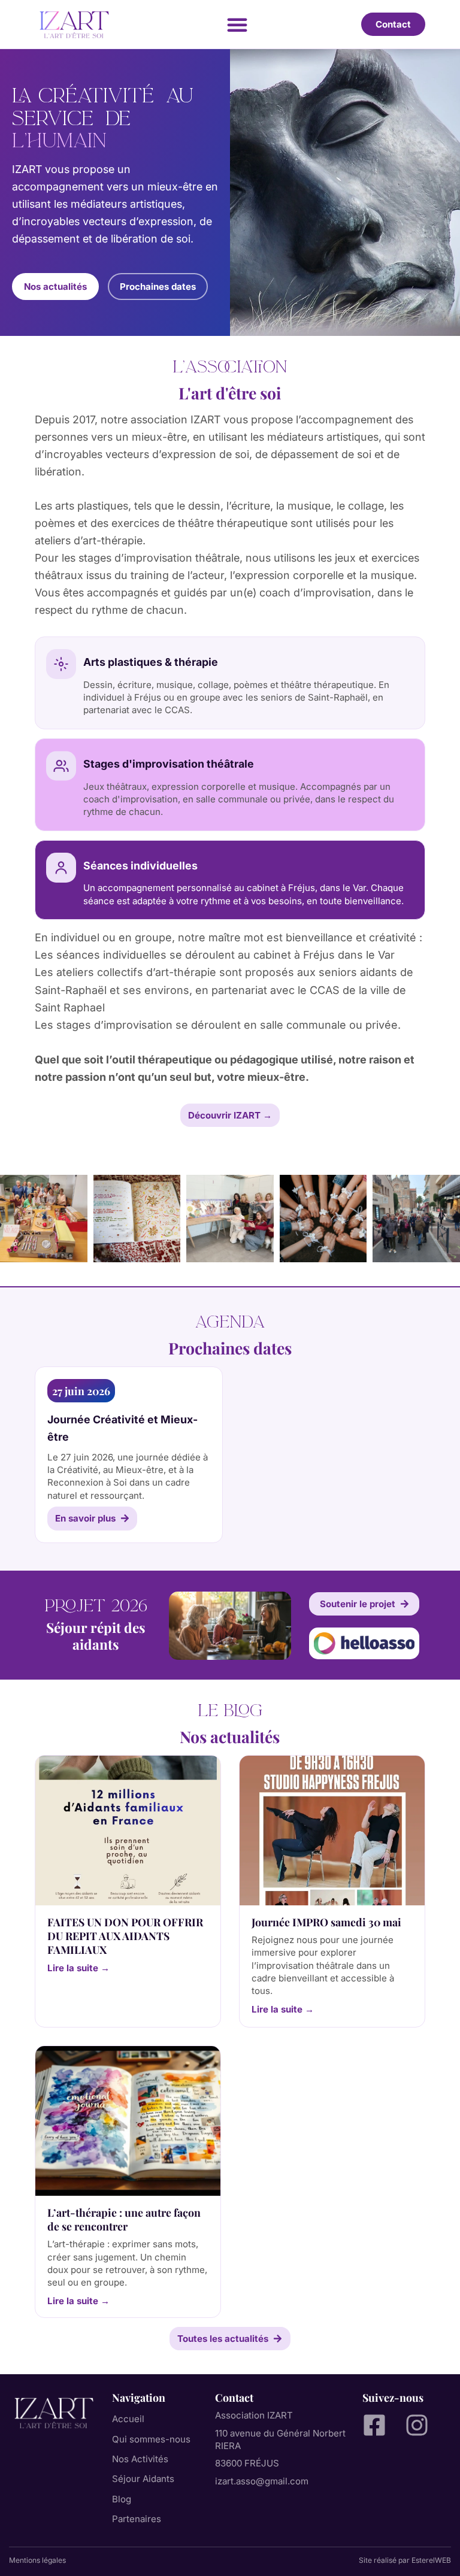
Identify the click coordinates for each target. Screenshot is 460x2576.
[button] (237, 25)
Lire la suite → (78, 1968)
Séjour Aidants (143, 2479)
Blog (122, 2499)
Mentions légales (37, 2560)
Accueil (128, 2419)
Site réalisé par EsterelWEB (405, 2560)
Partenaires (137, 2519)
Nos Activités (140, 2459)
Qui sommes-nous (151, 2439)
